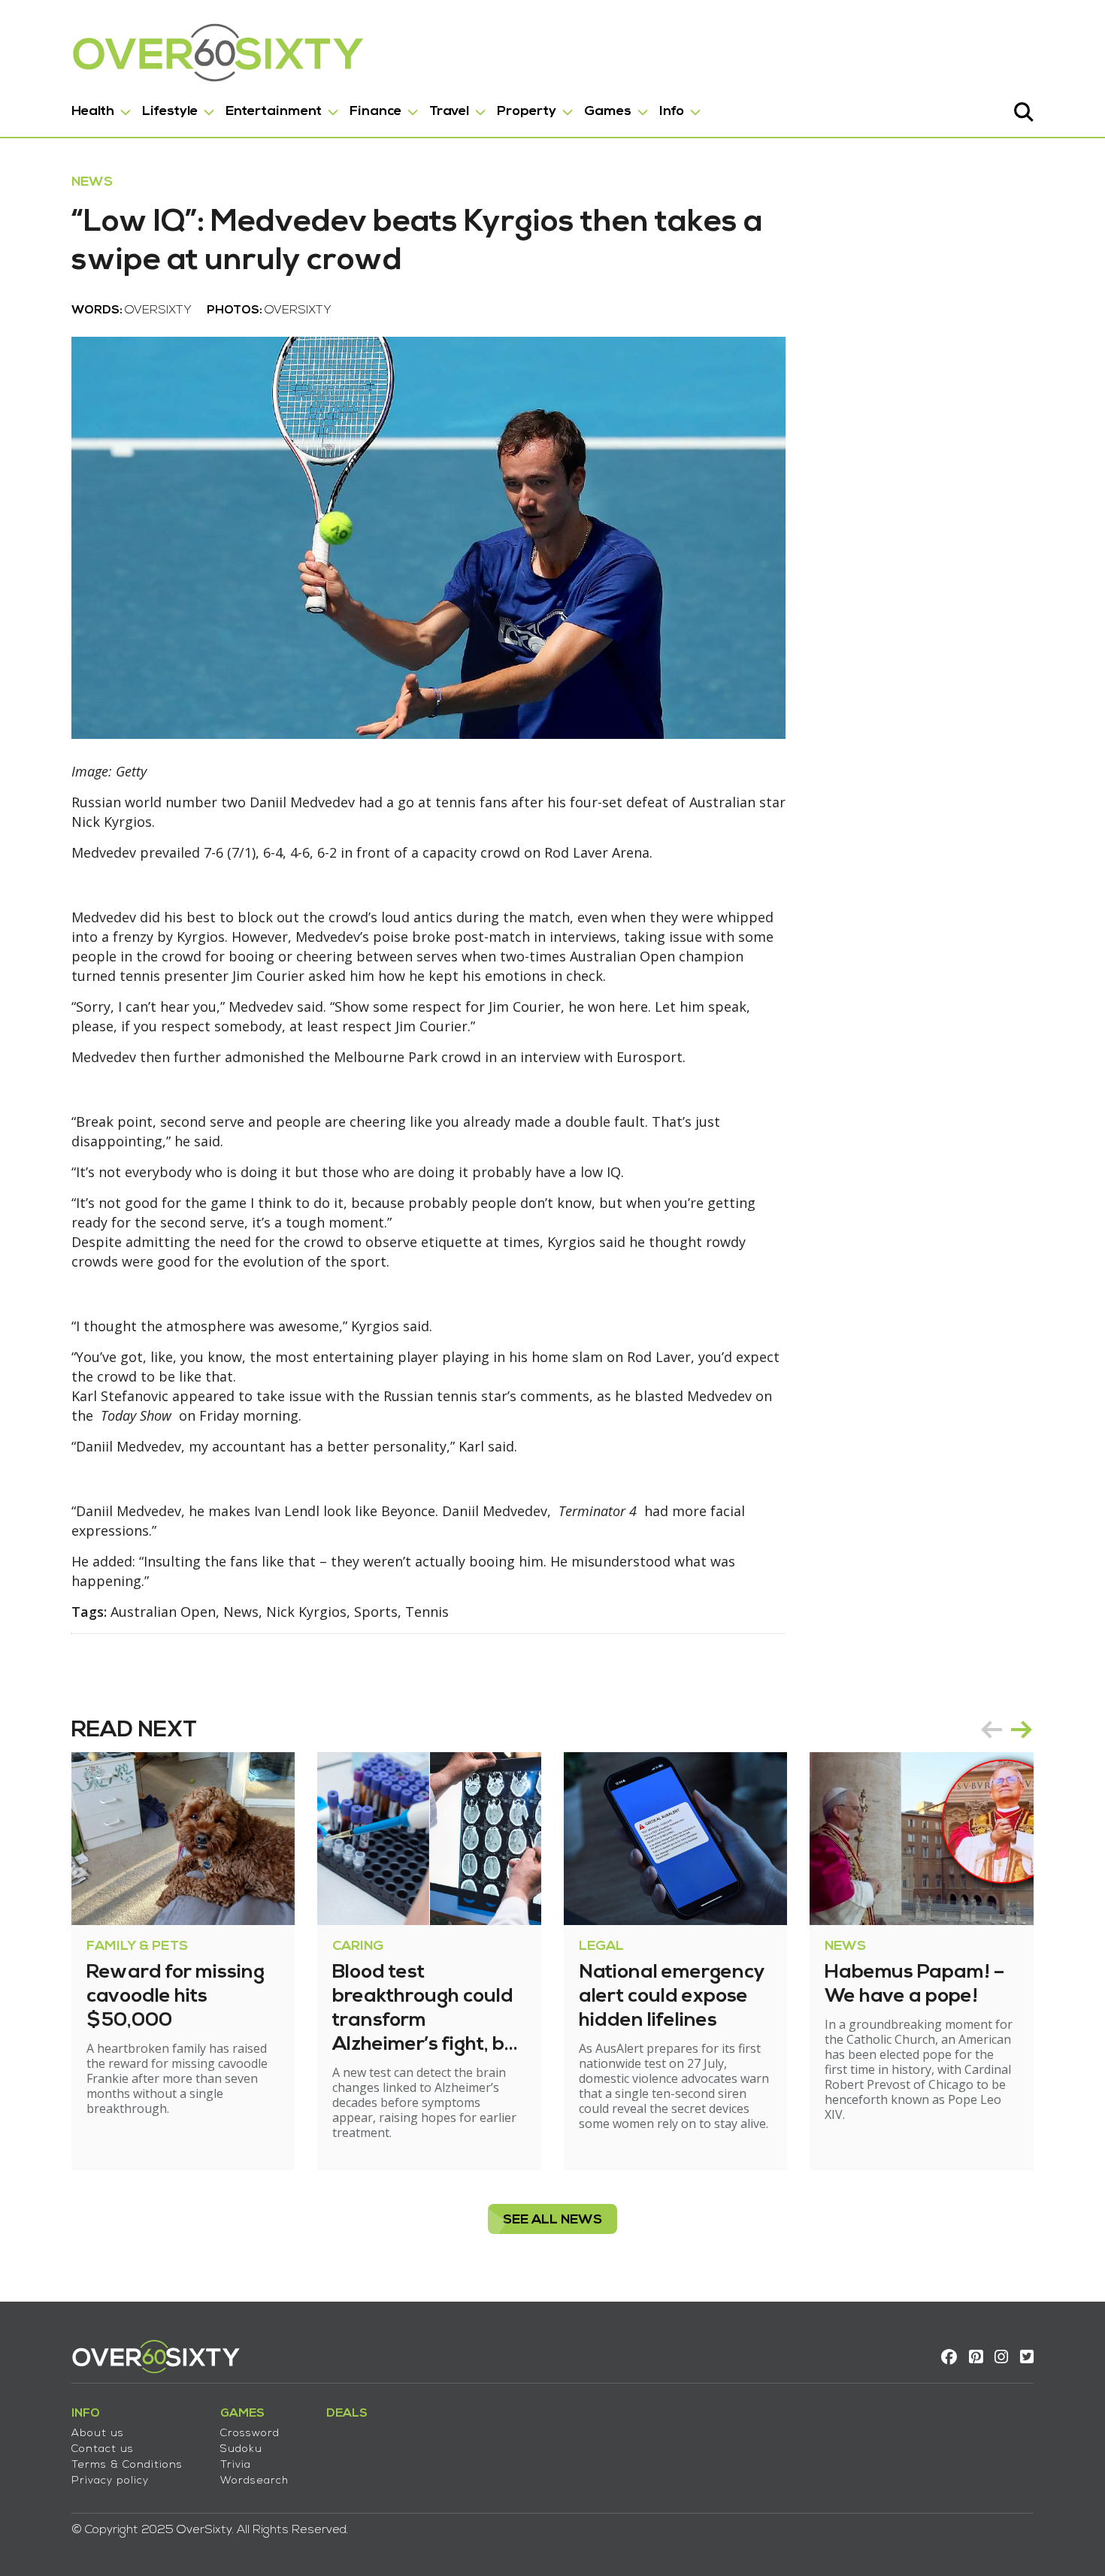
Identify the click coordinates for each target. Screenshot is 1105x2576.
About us (98, 2434)
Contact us (103, 2449)
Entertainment (274, 112)
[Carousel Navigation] (1007, 1730)
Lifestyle (170, 112)
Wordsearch (254, 2481)
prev (991, 1730)
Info (672, 112)
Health (93, 112)
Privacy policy (110, 2481)
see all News (552, 2220)
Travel (449, 112)
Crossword (250, 2434)
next (1022, 1730)
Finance (375, 112)
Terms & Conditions (127, 2465)
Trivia (236, 2465)
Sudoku (241, 2449)
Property (527, 112)
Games (608, 112)
